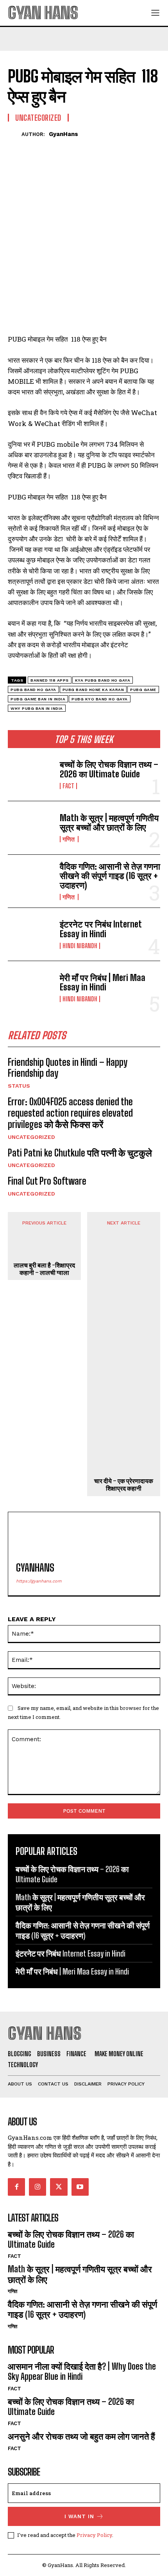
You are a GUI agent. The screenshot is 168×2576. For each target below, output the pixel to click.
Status (19, 1086)
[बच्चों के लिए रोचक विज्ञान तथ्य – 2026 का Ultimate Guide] (31, 774)
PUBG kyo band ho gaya (100, 699)
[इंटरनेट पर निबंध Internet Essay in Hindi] (31, 934)
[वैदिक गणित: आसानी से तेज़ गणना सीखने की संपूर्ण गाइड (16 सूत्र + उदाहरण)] (31, 881)
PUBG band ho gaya (33, 690)
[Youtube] (80, 2187)
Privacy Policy (94, 2535)
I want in (79, 2516)
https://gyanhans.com (39, 1581)
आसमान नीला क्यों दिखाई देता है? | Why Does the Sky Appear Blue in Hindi (82, 2371)
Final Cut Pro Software (47, 1181)
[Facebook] (16, 147)
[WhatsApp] (70, 147)
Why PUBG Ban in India (37, 708)
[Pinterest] (52, 147)
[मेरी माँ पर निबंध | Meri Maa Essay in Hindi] (31, 987)
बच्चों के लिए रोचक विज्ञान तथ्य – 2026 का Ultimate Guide (109, 769)
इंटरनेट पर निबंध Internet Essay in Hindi (101, 929)
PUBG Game (143, 690)
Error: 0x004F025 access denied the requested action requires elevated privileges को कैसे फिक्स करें (70, 1113)
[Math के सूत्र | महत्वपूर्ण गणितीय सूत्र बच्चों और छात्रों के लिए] (31, 828)
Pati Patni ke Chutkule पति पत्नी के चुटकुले (81, 1153)
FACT (68, 786)
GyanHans (63, 134)
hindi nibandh (80, 946)
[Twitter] (34, 147)
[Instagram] (38, 2187)
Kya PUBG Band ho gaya (103, 680)
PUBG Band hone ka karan (93, 690)
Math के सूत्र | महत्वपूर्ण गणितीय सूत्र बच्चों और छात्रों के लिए (109, 823)
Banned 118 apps (50, 680)
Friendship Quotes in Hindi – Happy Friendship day (68, 1068)
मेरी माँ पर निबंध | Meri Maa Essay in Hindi (103, 982)
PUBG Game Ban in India (38, 699)
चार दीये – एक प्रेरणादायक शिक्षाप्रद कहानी (124, 1484)
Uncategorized (31, 1137)
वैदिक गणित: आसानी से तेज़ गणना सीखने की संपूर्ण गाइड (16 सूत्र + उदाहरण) (110, 876)
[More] (88, 147)
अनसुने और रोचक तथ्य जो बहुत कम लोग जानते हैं (81, 2436)
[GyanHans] (15, 134)
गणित (69, 839)
